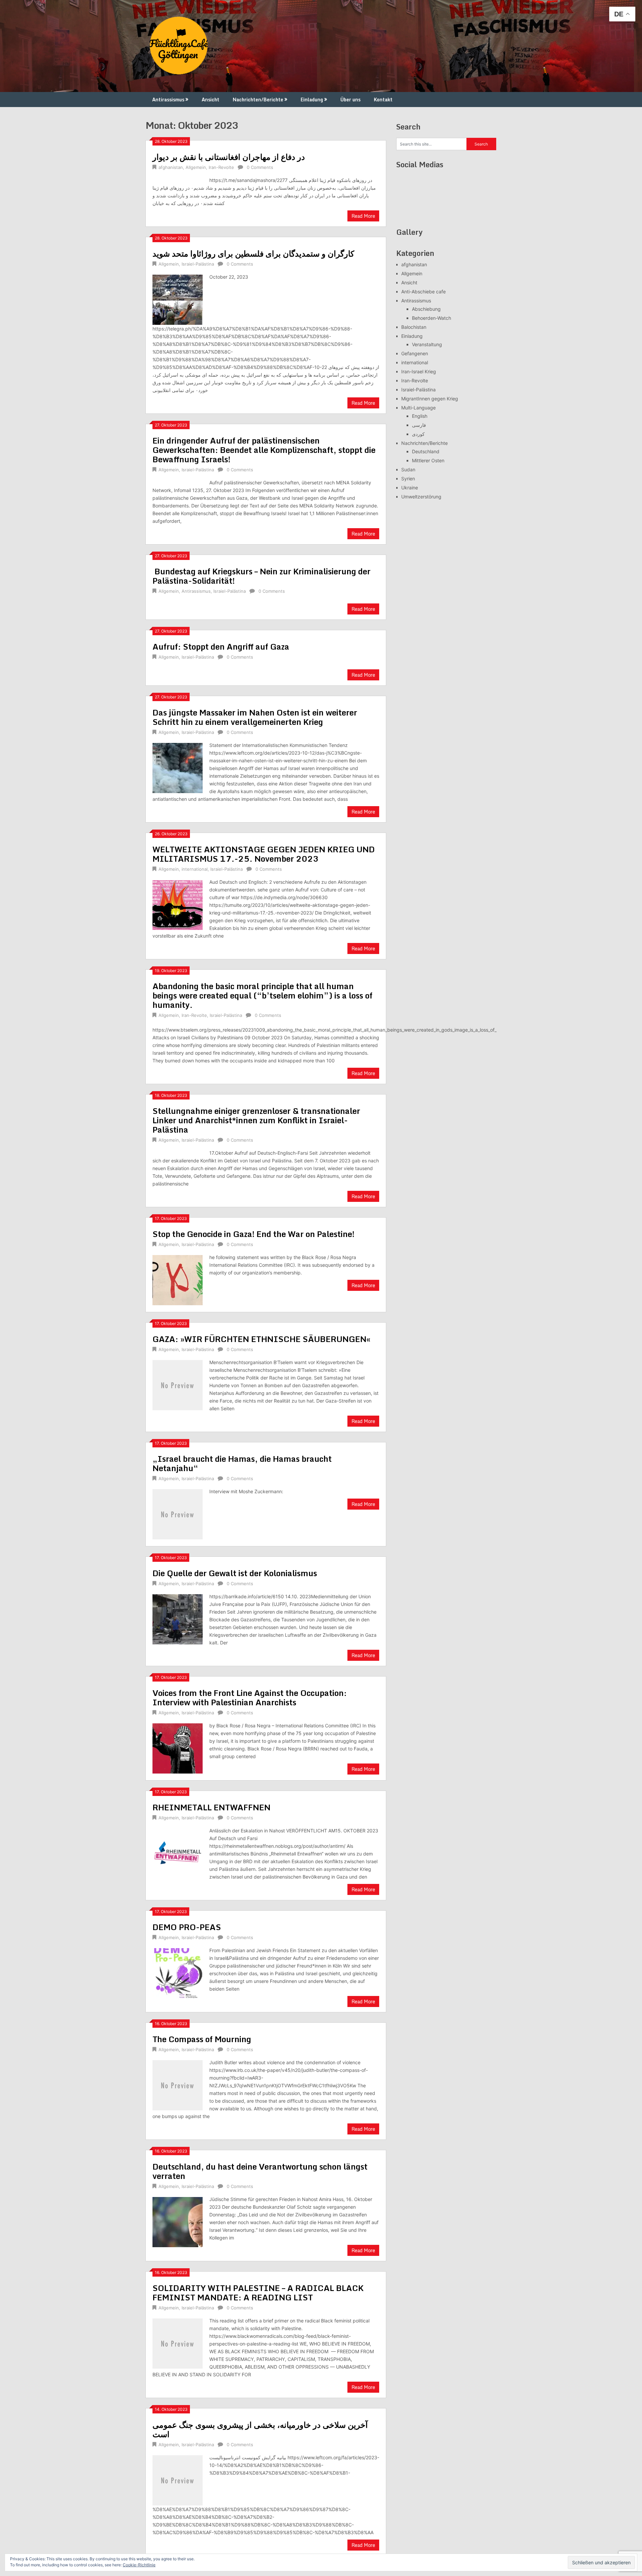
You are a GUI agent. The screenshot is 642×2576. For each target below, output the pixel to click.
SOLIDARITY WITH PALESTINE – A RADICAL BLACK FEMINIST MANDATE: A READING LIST (258, 2293)
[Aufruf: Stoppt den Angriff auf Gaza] (178, 667)
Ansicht (210, 100)
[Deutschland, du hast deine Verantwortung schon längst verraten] (178, 2221)
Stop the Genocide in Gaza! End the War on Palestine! (253, 1234)
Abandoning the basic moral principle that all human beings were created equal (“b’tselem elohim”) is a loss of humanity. (262, 995)
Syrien (408, 479)
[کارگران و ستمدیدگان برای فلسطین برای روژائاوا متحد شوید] (178, 299)
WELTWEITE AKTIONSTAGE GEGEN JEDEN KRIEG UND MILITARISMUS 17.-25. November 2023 (264, 854)
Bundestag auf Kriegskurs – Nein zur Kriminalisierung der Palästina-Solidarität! (261, 576)
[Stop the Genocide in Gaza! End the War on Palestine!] (178, 1279)
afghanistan (171, 167)
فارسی (419, 425)
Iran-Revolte (221, 167)
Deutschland (426, 451)
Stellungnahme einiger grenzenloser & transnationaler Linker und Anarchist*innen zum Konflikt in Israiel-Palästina (256, 1120)
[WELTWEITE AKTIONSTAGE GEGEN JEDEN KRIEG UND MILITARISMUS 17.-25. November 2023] (178, 904)
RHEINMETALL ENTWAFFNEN (211, 1807)
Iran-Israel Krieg (419, 371)
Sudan (408, 469)
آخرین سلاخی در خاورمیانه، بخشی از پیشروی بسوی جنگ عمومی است (260, 2429)
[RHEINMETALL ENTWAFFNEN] (178, 1853)
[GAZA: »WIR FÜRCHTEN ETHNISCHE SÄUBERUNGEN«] (178, 1384)
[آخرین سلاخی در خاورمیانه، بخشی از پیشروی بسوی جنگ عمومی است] (178, 2479)
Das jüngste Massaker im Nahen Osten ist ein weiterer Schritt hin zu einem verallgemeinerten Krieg (255, 717)
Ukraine (410, 488)
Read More (363, 216)
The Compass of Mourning (202, 2039)
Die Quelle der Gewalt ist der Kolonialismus (235, 1573)
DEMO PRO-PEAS (187, 1927)
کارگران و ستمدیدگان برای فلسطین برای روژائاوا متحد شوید (253, 253)
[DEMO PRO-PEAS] (178, 1972)
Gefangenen (415, 353)
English (420, 416)
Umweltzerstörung (421, 497)
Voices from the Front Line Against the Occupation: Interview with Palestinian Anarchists (250, 1697)
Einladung (312, 100)
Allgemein (196, 167)
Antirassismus (168, 100)
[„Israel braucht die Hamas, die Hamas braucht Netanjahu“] (178, 1513)
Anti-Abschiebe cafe (423, 292)
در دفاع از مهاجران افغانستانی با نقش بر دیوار (229, 157)
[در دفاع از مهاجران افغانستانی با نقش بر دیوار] (178, 177)
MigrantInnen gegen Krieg (430, 399)
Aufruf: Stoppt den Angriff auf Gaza (221, 646)
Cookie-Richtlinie (139, 2565)
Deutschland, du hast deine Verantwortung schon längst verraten (260, 2171)
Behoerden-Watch (432, 318)
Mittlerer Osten (428, 460)
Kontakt (383, 100)
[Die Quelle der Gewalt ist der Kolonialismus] (178, 1618)
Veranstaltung (427, 344)
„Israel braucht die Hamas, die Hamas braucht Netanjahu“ (242, 1463)
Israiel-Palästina (198, 264)
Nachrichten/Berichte (258, 100)
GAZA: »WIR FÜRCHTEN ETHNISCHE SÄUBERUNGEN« (261, 1339)
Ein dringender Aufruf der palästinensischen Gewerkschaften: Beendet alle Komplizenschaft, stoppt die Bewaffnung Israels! (264, 450)
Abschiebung (426, 309)
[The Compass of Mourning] (178, 2084)
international (195, 869)
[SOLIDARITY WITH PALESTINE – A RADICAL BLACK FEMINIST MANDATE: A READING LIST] (178, 2343)
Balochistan (414, 327)
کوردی (418, 434)
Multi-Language (418, 408)
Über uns (350, 100)
